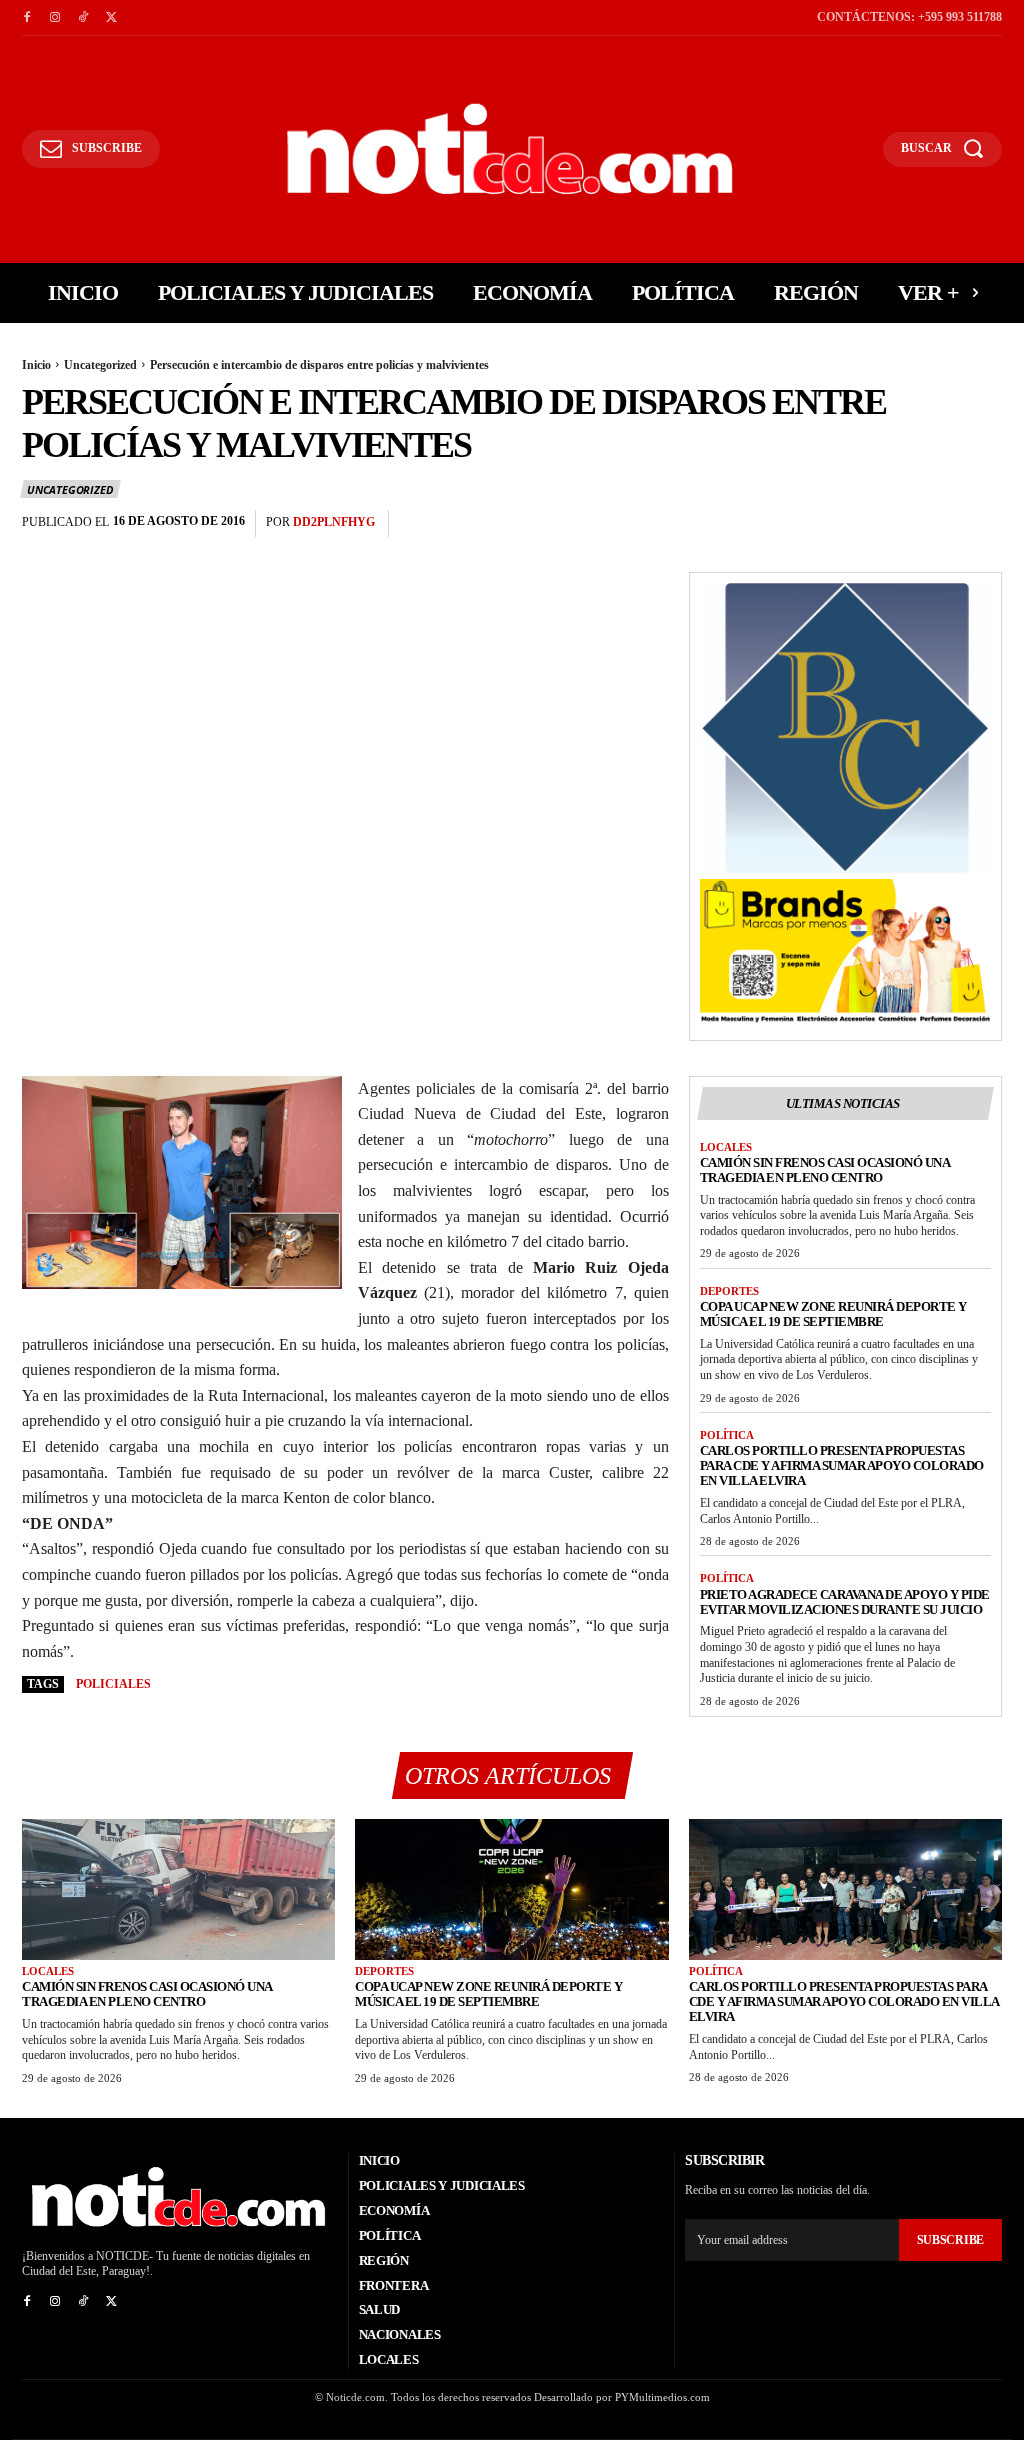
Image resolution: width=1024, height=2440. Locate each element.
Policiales (113, 1684)
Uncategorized (100, 365)
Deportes (729, 1291)
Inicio (36, 365)
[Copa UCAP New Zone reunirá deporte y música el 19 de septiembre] (511, 1889)
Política (727, 1435)
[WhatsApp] (982, 524)
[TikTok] (83, 18)
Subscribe (950, 2240)
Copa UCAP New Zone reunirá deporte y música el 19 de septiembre (833, 1314)
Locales (726, 1147)
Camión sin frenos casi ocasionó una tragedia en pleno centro (825, 1170)
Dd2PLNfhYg (334, 522)
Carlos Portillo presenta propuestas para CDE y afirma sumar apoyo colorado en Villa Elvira (842, 1465)
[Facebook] (27, 18)
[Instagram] (55, 18)
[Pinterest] (936, 524)
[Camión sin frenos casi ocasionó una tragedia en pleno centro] (178, 1889)
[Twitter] (111, 18)
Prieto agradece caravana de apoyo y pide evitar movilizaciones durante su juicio (845, 1602)
